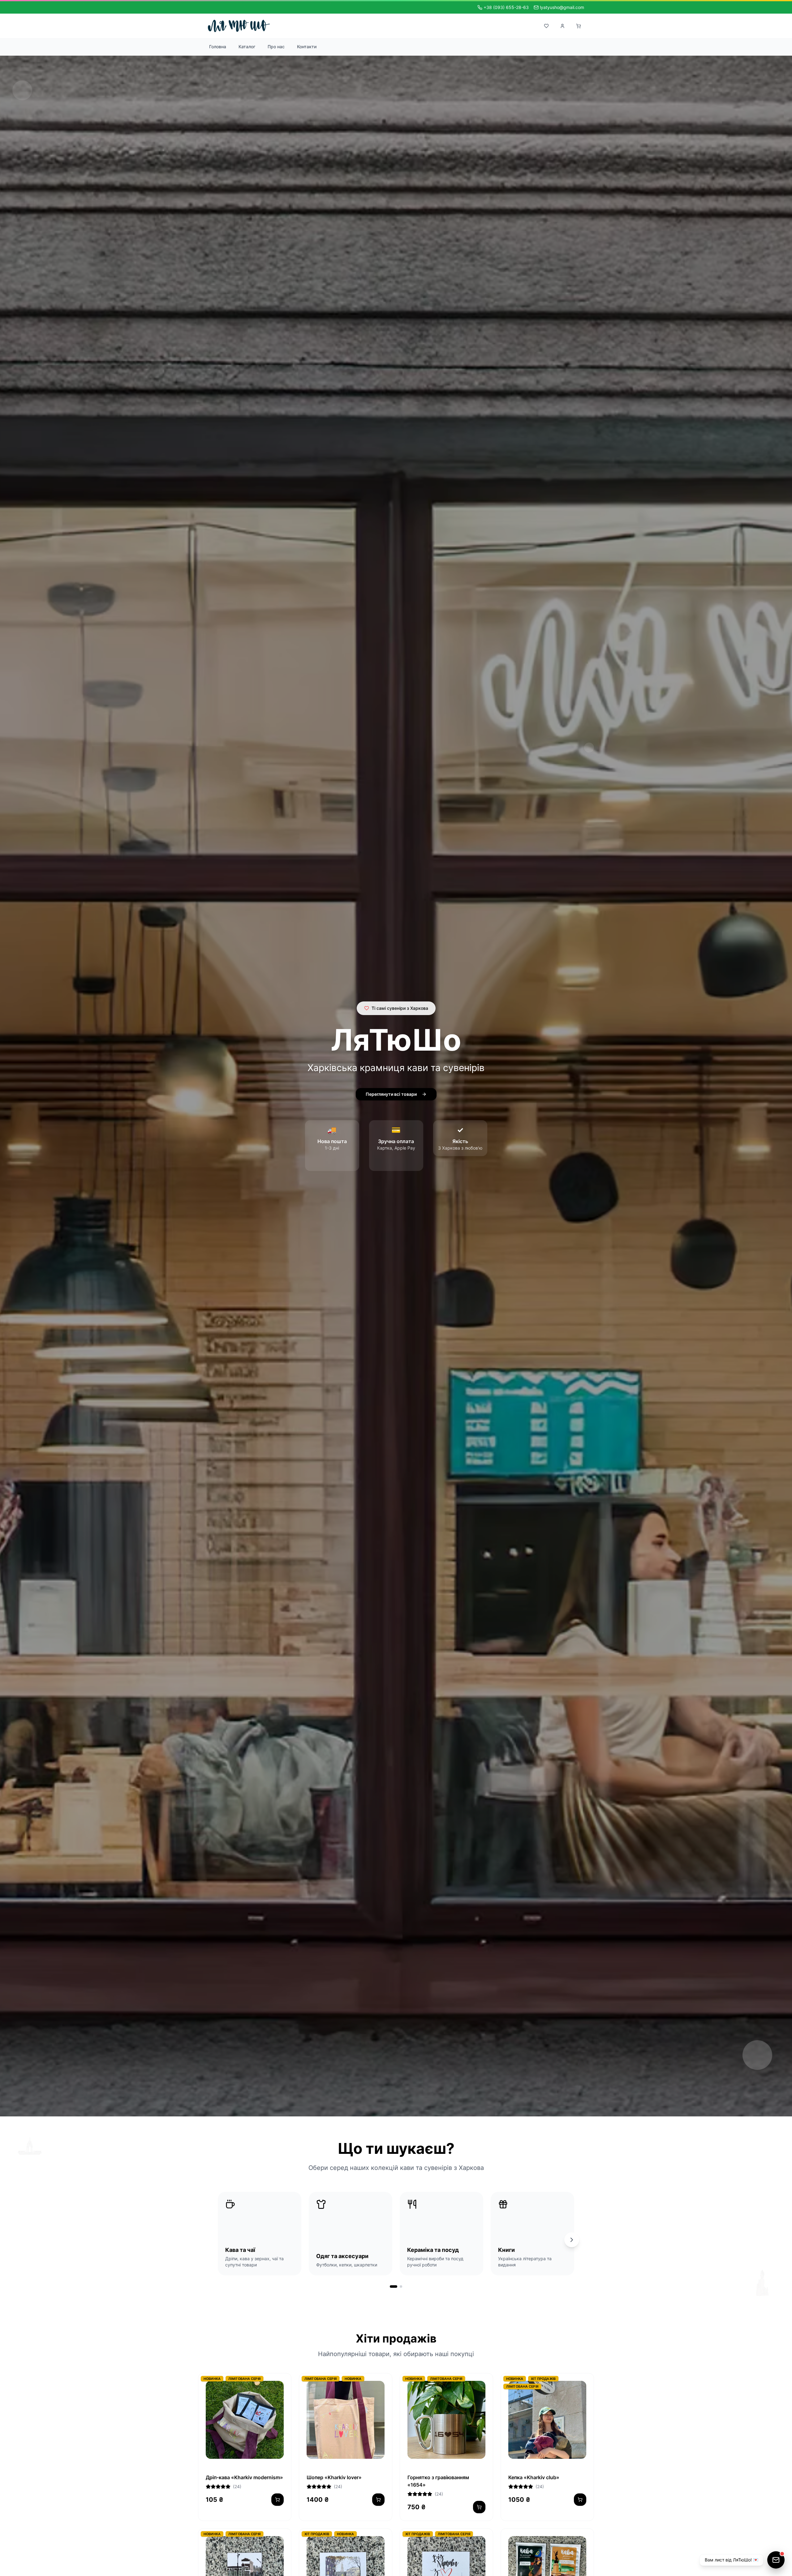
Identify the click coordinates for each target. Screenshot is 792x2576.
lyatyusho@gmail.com (562, 7)
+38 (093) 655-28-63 (506, 7)
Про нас (276, 47)
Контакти (307, 47)
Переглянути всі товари (391, 1094)
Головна (218, 47)
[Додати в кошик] (378, 2500)
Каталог (247, 47)
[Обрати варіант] (278, 2500)
